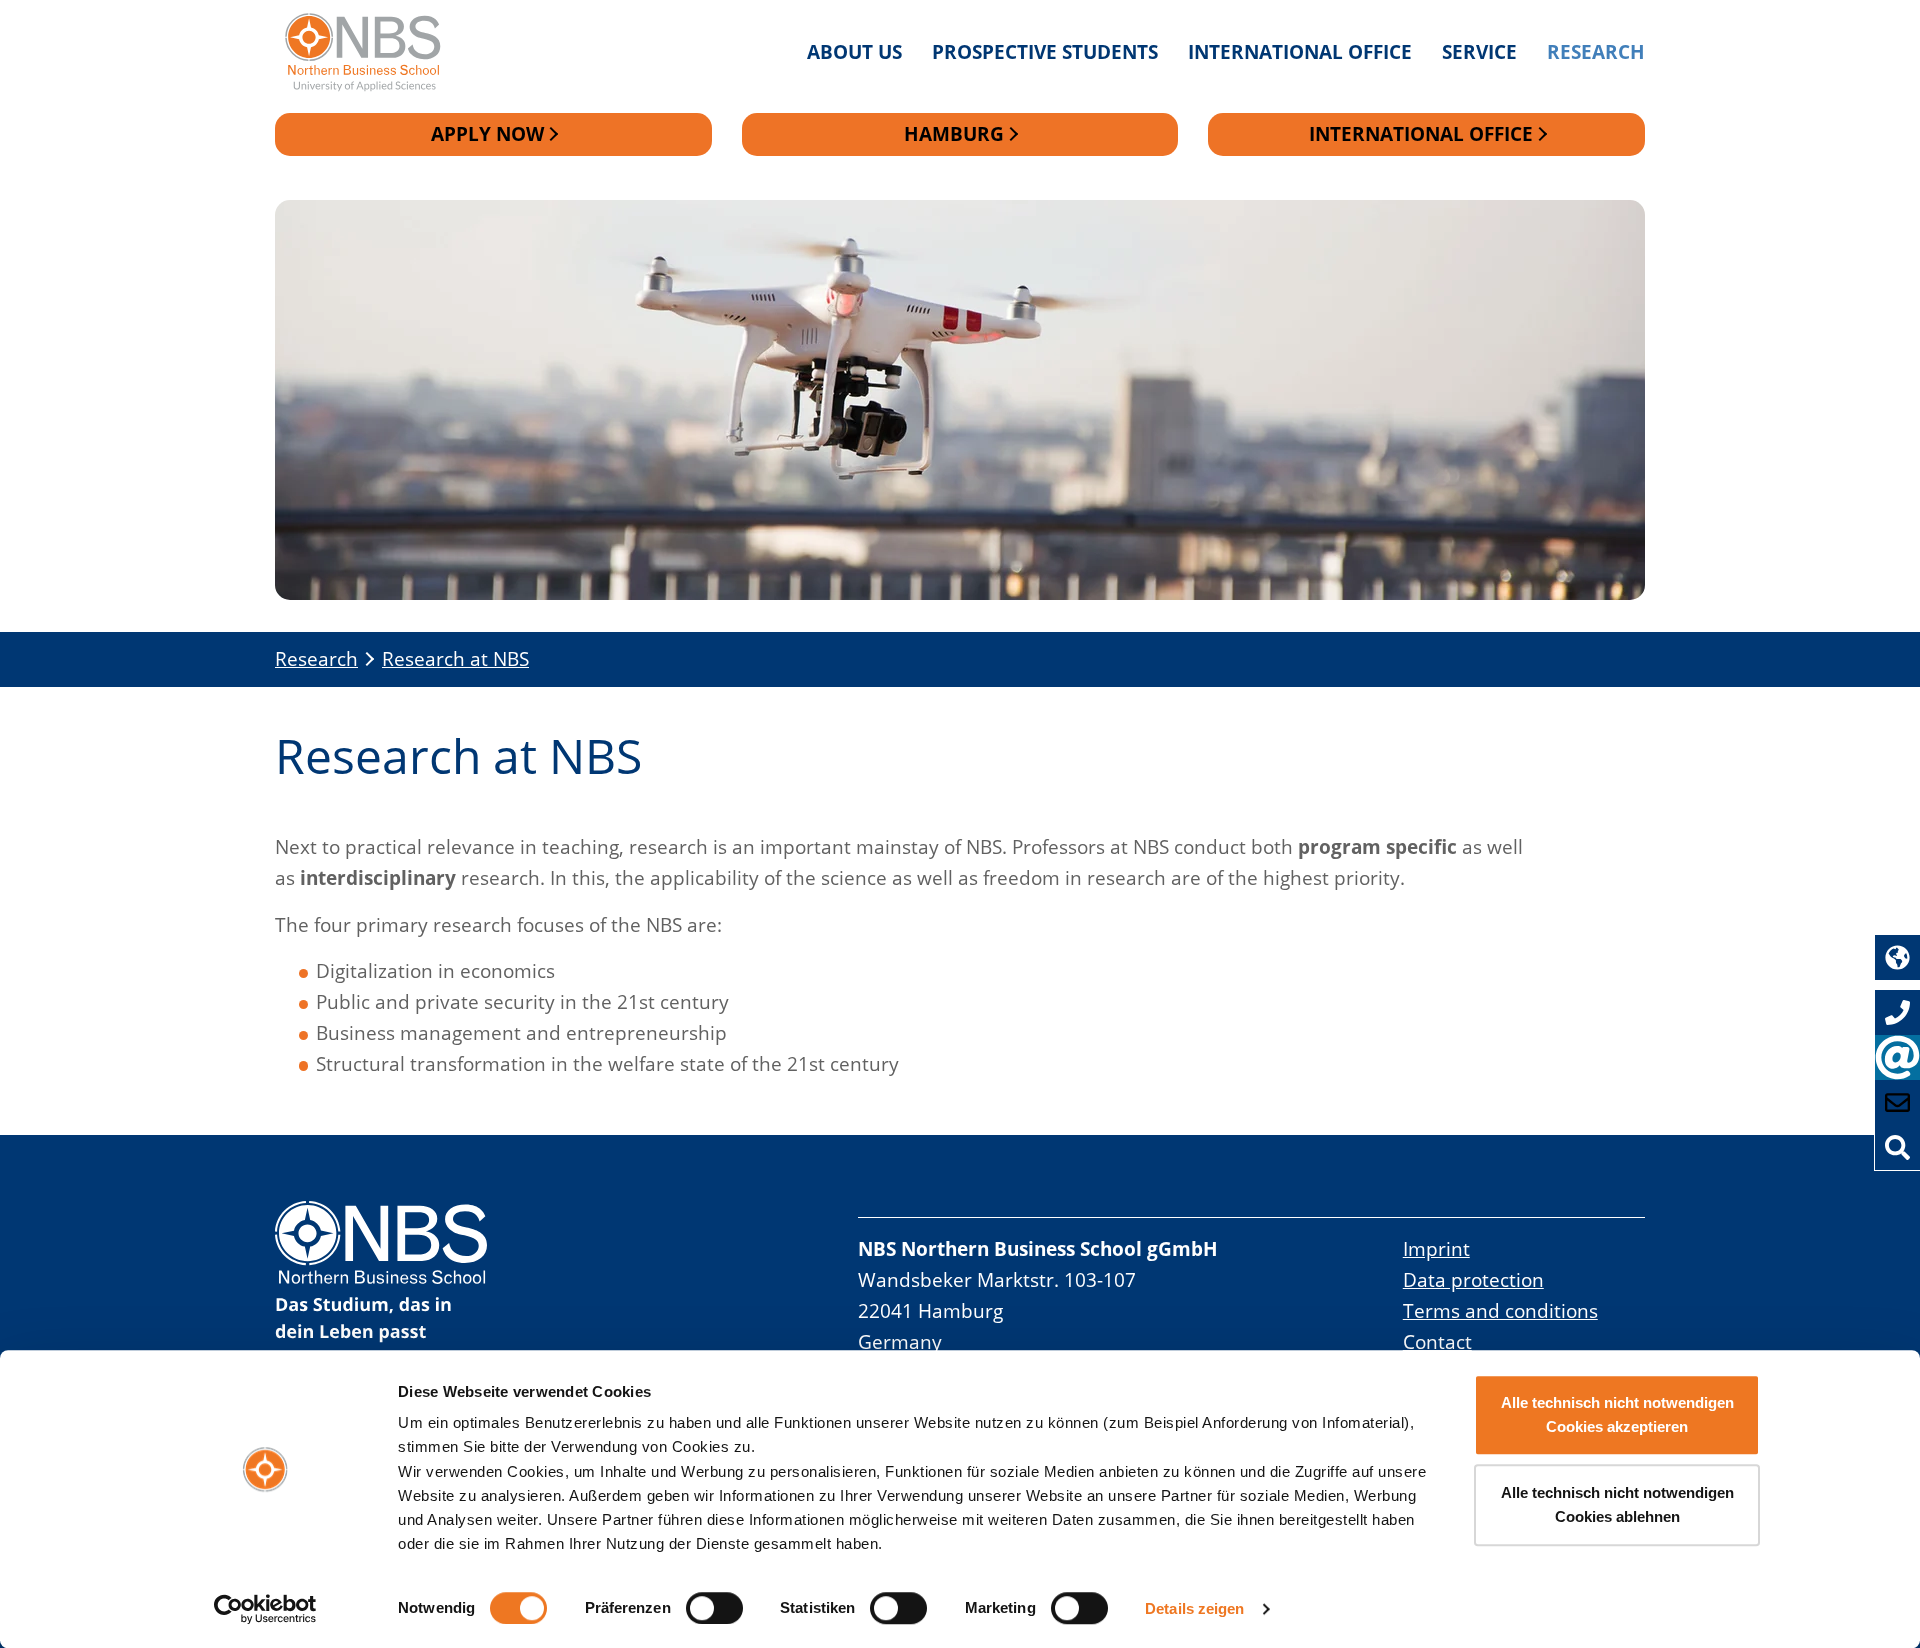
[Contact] (1897, 1102)
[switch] (714, 1608)
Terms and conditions (1500, 1310)
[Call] (1897, 1012)
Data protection (1473, 1279)
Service (1479, 51)
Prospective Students (1045, 51)
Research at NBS (455, 658)
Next (1628, 560)
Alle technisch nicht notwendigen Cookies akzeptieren (1617, 1414)
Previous (292, 560)
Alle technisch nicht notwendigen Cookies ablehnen (1617, 1504)
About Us (854, 51)
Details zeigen (1194, 1608)
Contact (1437, 1341)
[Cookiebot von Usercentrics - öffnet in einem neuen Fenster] (265, 1609)
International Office (1300, 51)
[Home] (372, 52)
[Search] (1897, 1147)
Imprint (1436, 1248)
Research (1596, 51)
